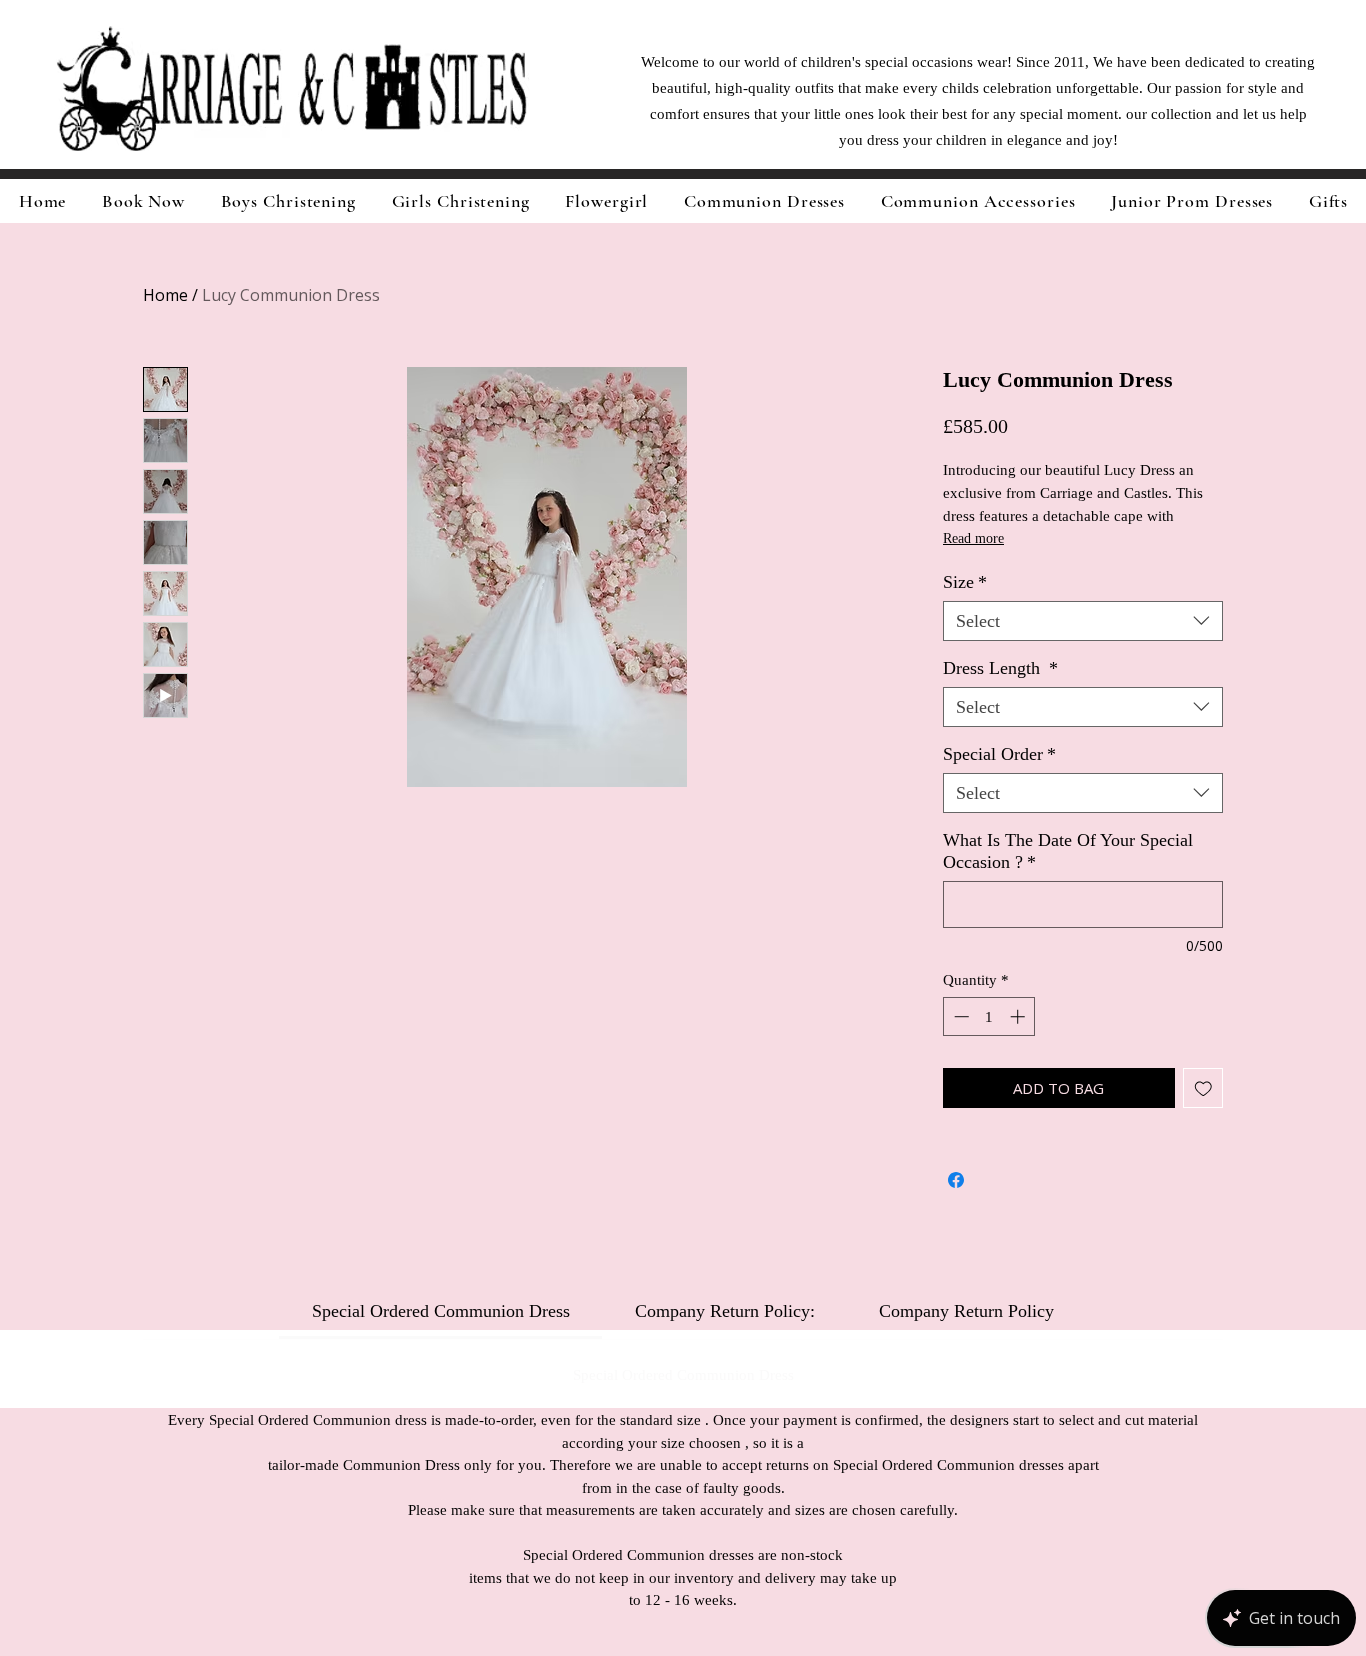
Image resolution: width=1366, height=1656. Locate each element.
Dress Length (1000, 668)
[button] (461, 201)
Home (165, 295)
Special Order (999, 754)
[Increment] (1019, 1016)
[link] (441, 1311)
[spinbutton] (989, 1016)
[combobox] (1083, 621)
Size (965, 582)
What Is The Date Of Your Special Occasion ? (1068, 851)
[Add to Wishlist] (1203, 1088)
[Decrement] (959, 1016)
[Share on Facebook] (956, 1180)
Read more (973, 538)
